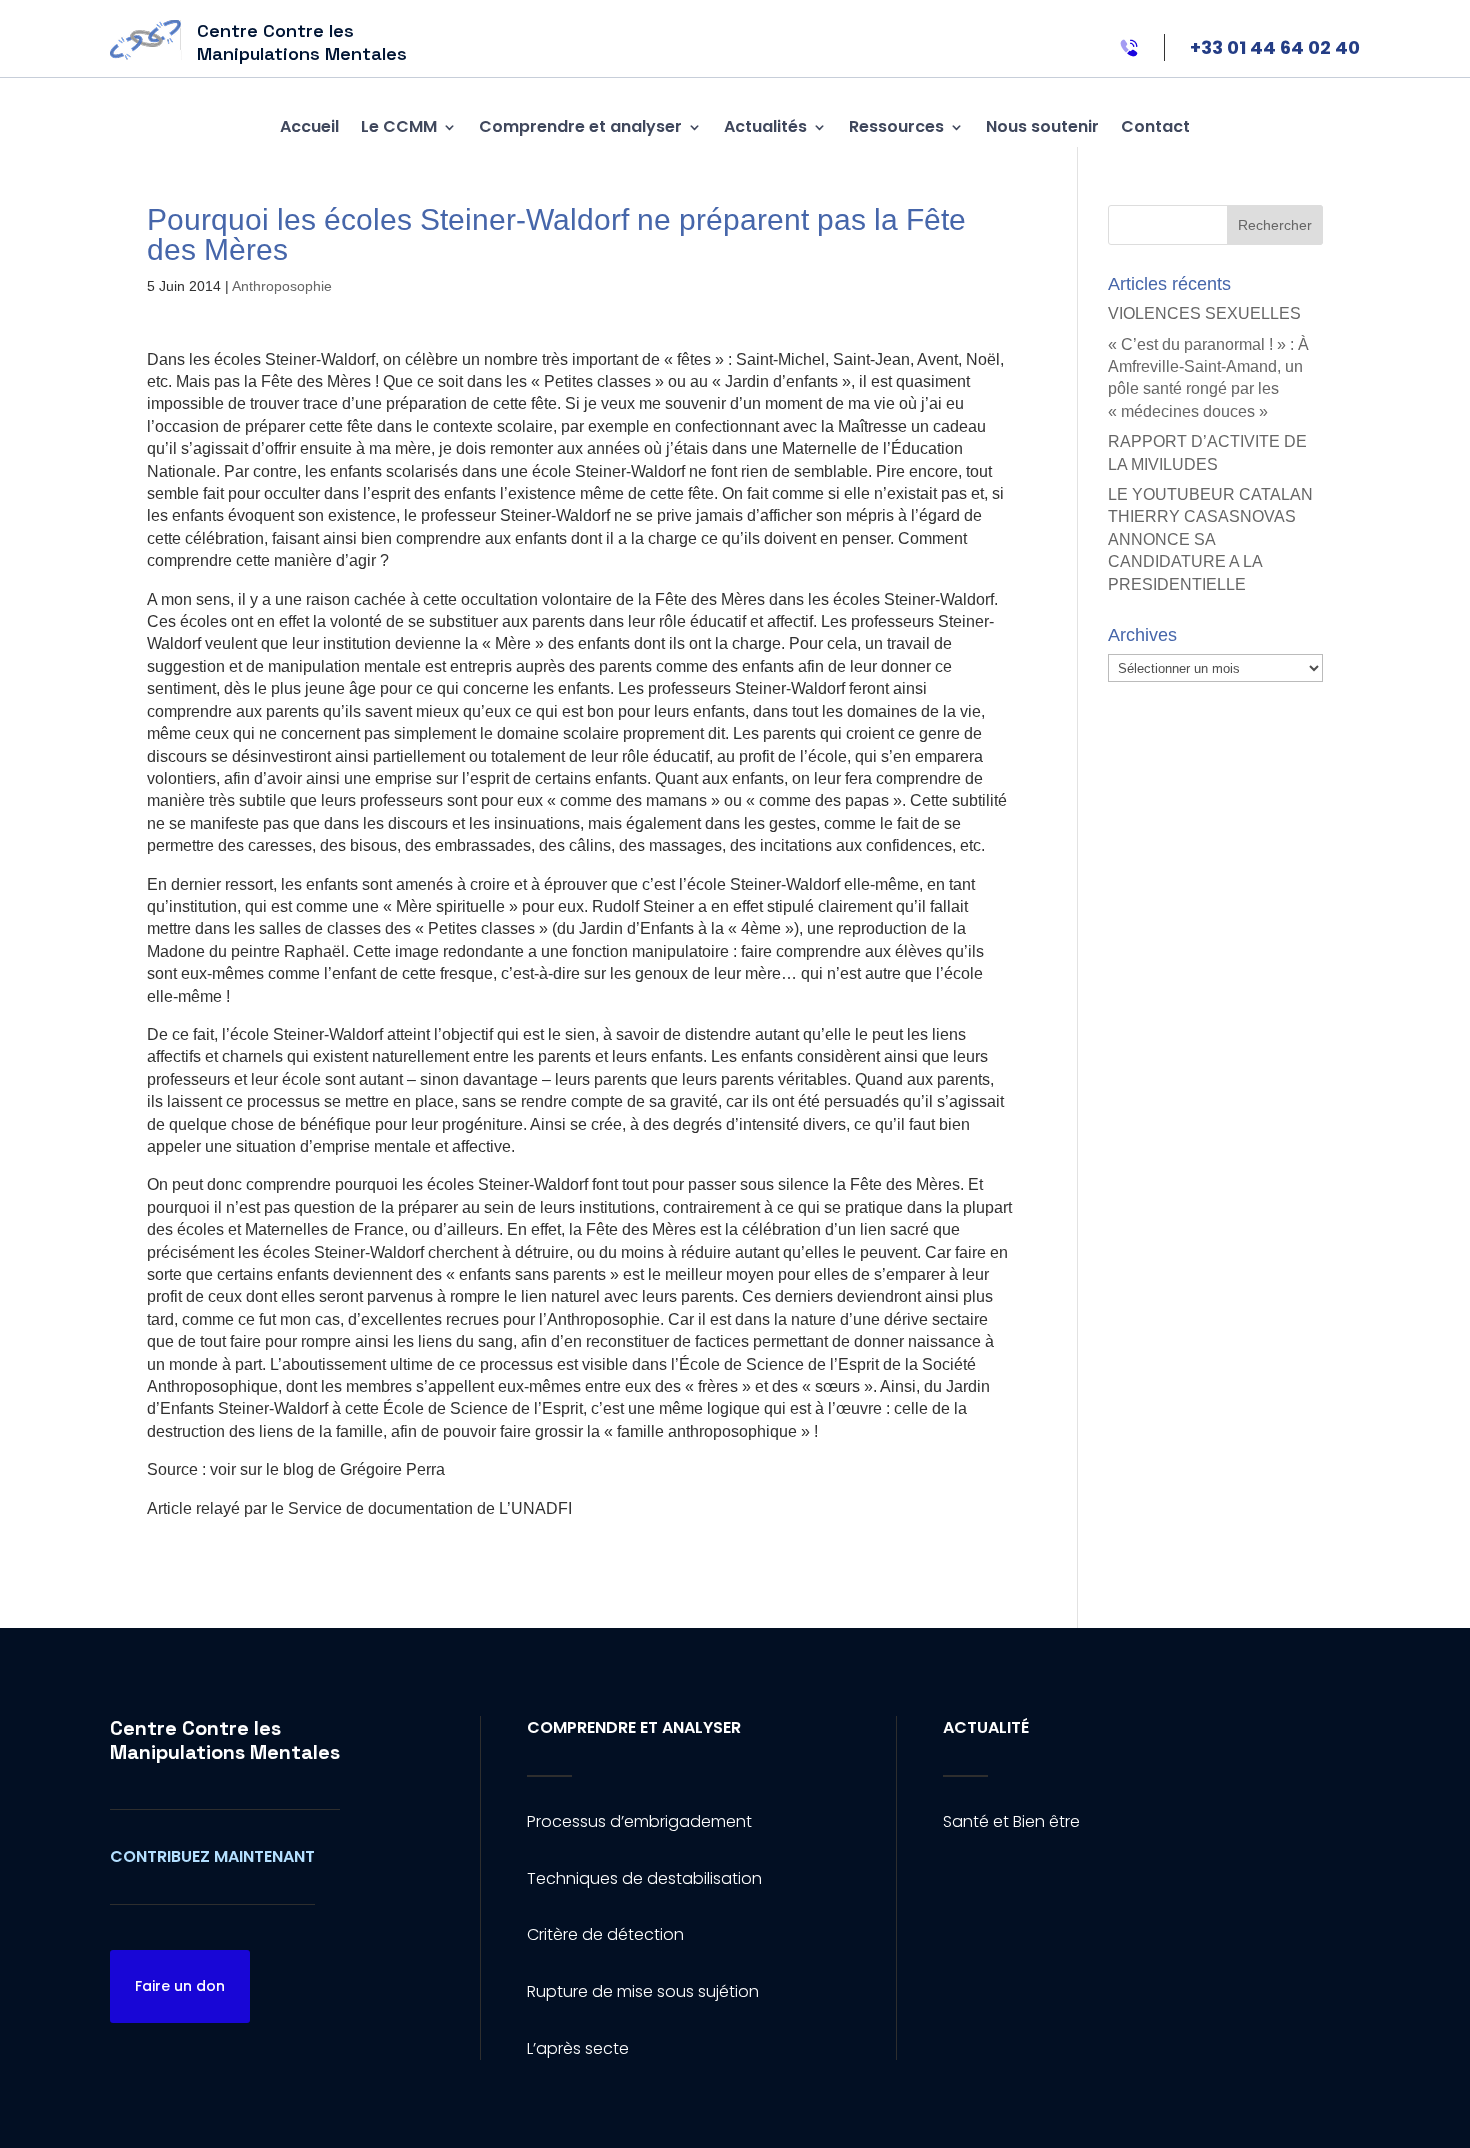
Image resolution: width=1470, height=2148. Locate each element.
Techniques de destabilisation (644, 1878)
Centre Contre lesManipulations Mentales (225, 1740)
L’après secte (578, 2048)
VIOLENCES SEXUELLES (1204, 313)
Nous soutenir (1042, 126)
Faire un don (180, 1986)
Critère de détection (605, 1934)
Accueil (309, 126)
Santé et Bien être (1011, 1821)
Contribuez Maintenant (212, 1856)
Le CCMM (399, 126)
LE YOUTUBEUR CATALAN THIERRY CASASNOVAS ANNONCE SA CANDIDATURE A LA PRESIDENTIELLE (1210, 539)
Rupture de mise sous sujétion (643, 1991)
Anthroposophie (282, 286)
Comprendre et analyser (580, 126)
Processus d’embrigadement (639, 1821)
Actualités (765, 126)
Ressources (896, 126)
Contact (1155, 126)
